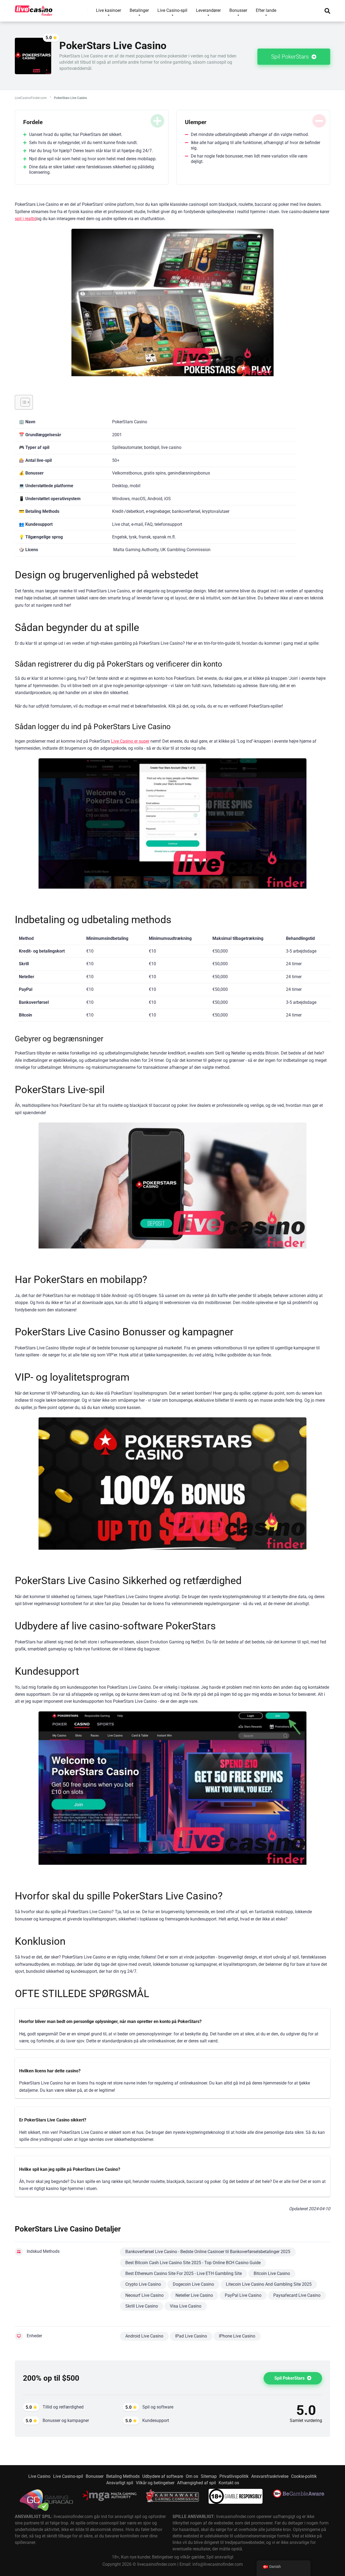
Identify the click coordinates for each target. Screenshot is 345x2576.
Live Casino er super (130, 741)
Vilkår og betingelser (155, 2483)
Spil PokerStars (291, 57)
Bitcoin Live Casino (272, 2273)
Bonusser (95, 2476)
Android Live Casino (144, 2336)
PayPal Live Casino (243, 2295)
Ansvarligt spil (120, 2483)
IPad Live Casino (191, 2336)
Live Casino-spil (68, 2476)
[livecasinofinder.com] (34, 9)
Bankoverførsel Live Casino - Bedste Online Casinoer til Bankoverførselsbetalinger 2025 (208, 2252)
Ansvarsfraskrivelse (270, 2476)
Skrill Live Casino (142, 2306)
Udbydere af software (163, 2476)
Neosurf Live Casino (144, 2295)
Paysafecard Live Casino (297, 2295)
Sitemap (209, 2476)
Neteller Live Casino (194, 2295)
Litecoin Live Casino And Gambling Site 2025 (269, 2284)
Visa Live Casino (186, 2306)
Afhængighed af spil (196, 2483)
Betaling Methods (123, 2476)
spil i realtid (26, 219)
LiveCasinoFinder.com (31, 98)
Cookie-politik (304, 2476)
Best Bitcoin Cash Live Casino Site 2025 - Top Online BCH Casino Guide (193, 2263)
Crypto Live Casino (143, 2284)
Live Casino (39, 2476)
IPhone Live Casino (237, 2336)
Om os (192, 2476)
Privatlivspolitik (234, 2476)
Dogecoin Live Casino (193, 2284)
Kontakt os (229, 2483)
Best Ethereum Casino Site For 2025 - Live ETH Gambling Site (184, 2273)
